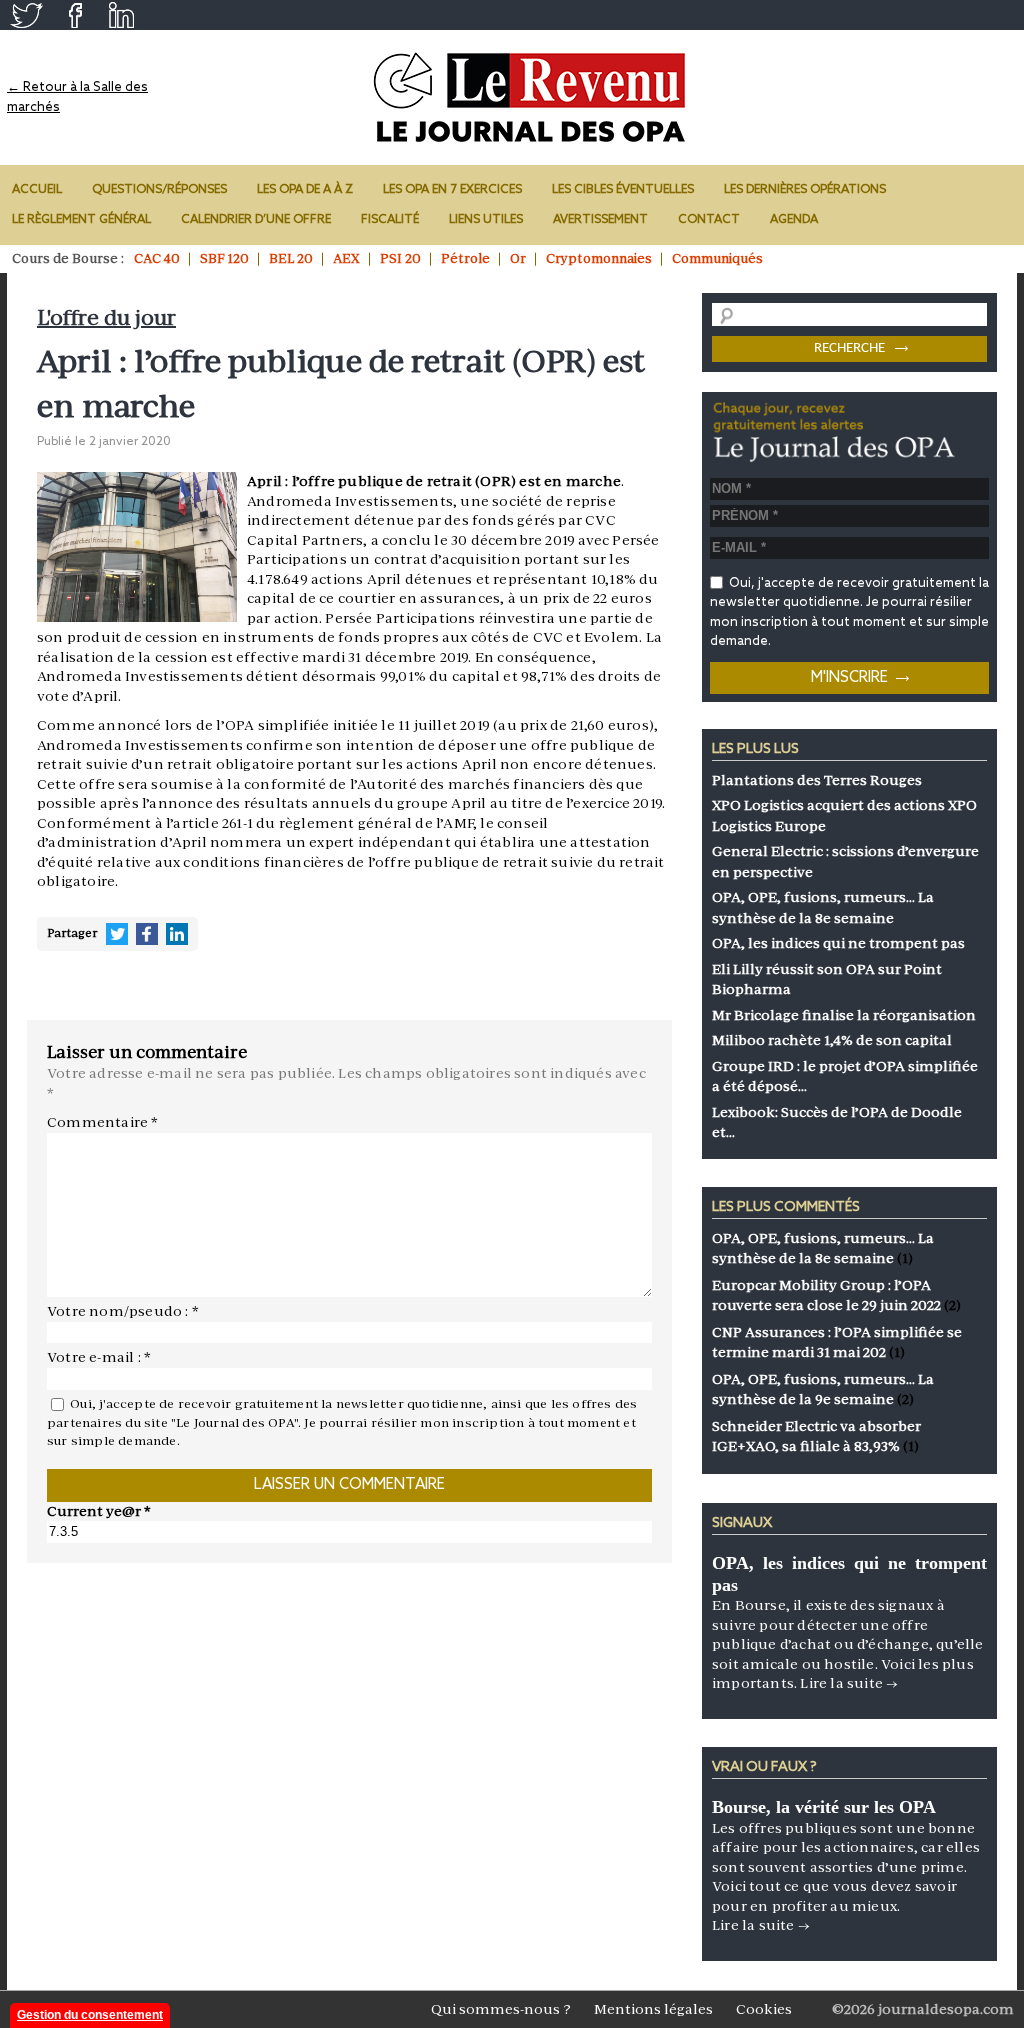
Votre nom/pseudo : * (123, 1311)
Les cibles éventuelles (623, 190)
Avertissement (600, 220)
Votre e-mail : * (99, 1357)
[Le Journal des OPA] (531, 97)
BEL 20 (291, 258)
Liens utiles (486, 220)
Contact (709, 220)
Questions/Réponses (159, 190)
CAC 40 (157, 258)
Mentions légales (653, 2009)
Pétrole (465, 258)
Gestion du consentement (90, 2015)
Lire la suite (849, 1683)
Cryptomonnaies (599, 258)
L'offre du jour (106, 317)
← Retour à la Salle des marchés (77, 97)
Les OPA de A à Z (305, 190)
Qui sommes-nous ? (501, 2009)
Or (518, 258)
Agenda (794, 220)
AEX (346, 258)
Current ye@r (99, 1511)
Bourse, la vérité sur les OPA (824, 1807)
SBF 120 (224, 258)
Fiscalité (390, 220)
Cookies (764, 2009)
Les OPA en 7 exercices (452, 190)
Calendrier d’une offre (256, 220)
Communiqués (717, 258)
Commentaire (103, 1122)
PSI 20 (400, 258)
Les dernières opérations (805, 190)
